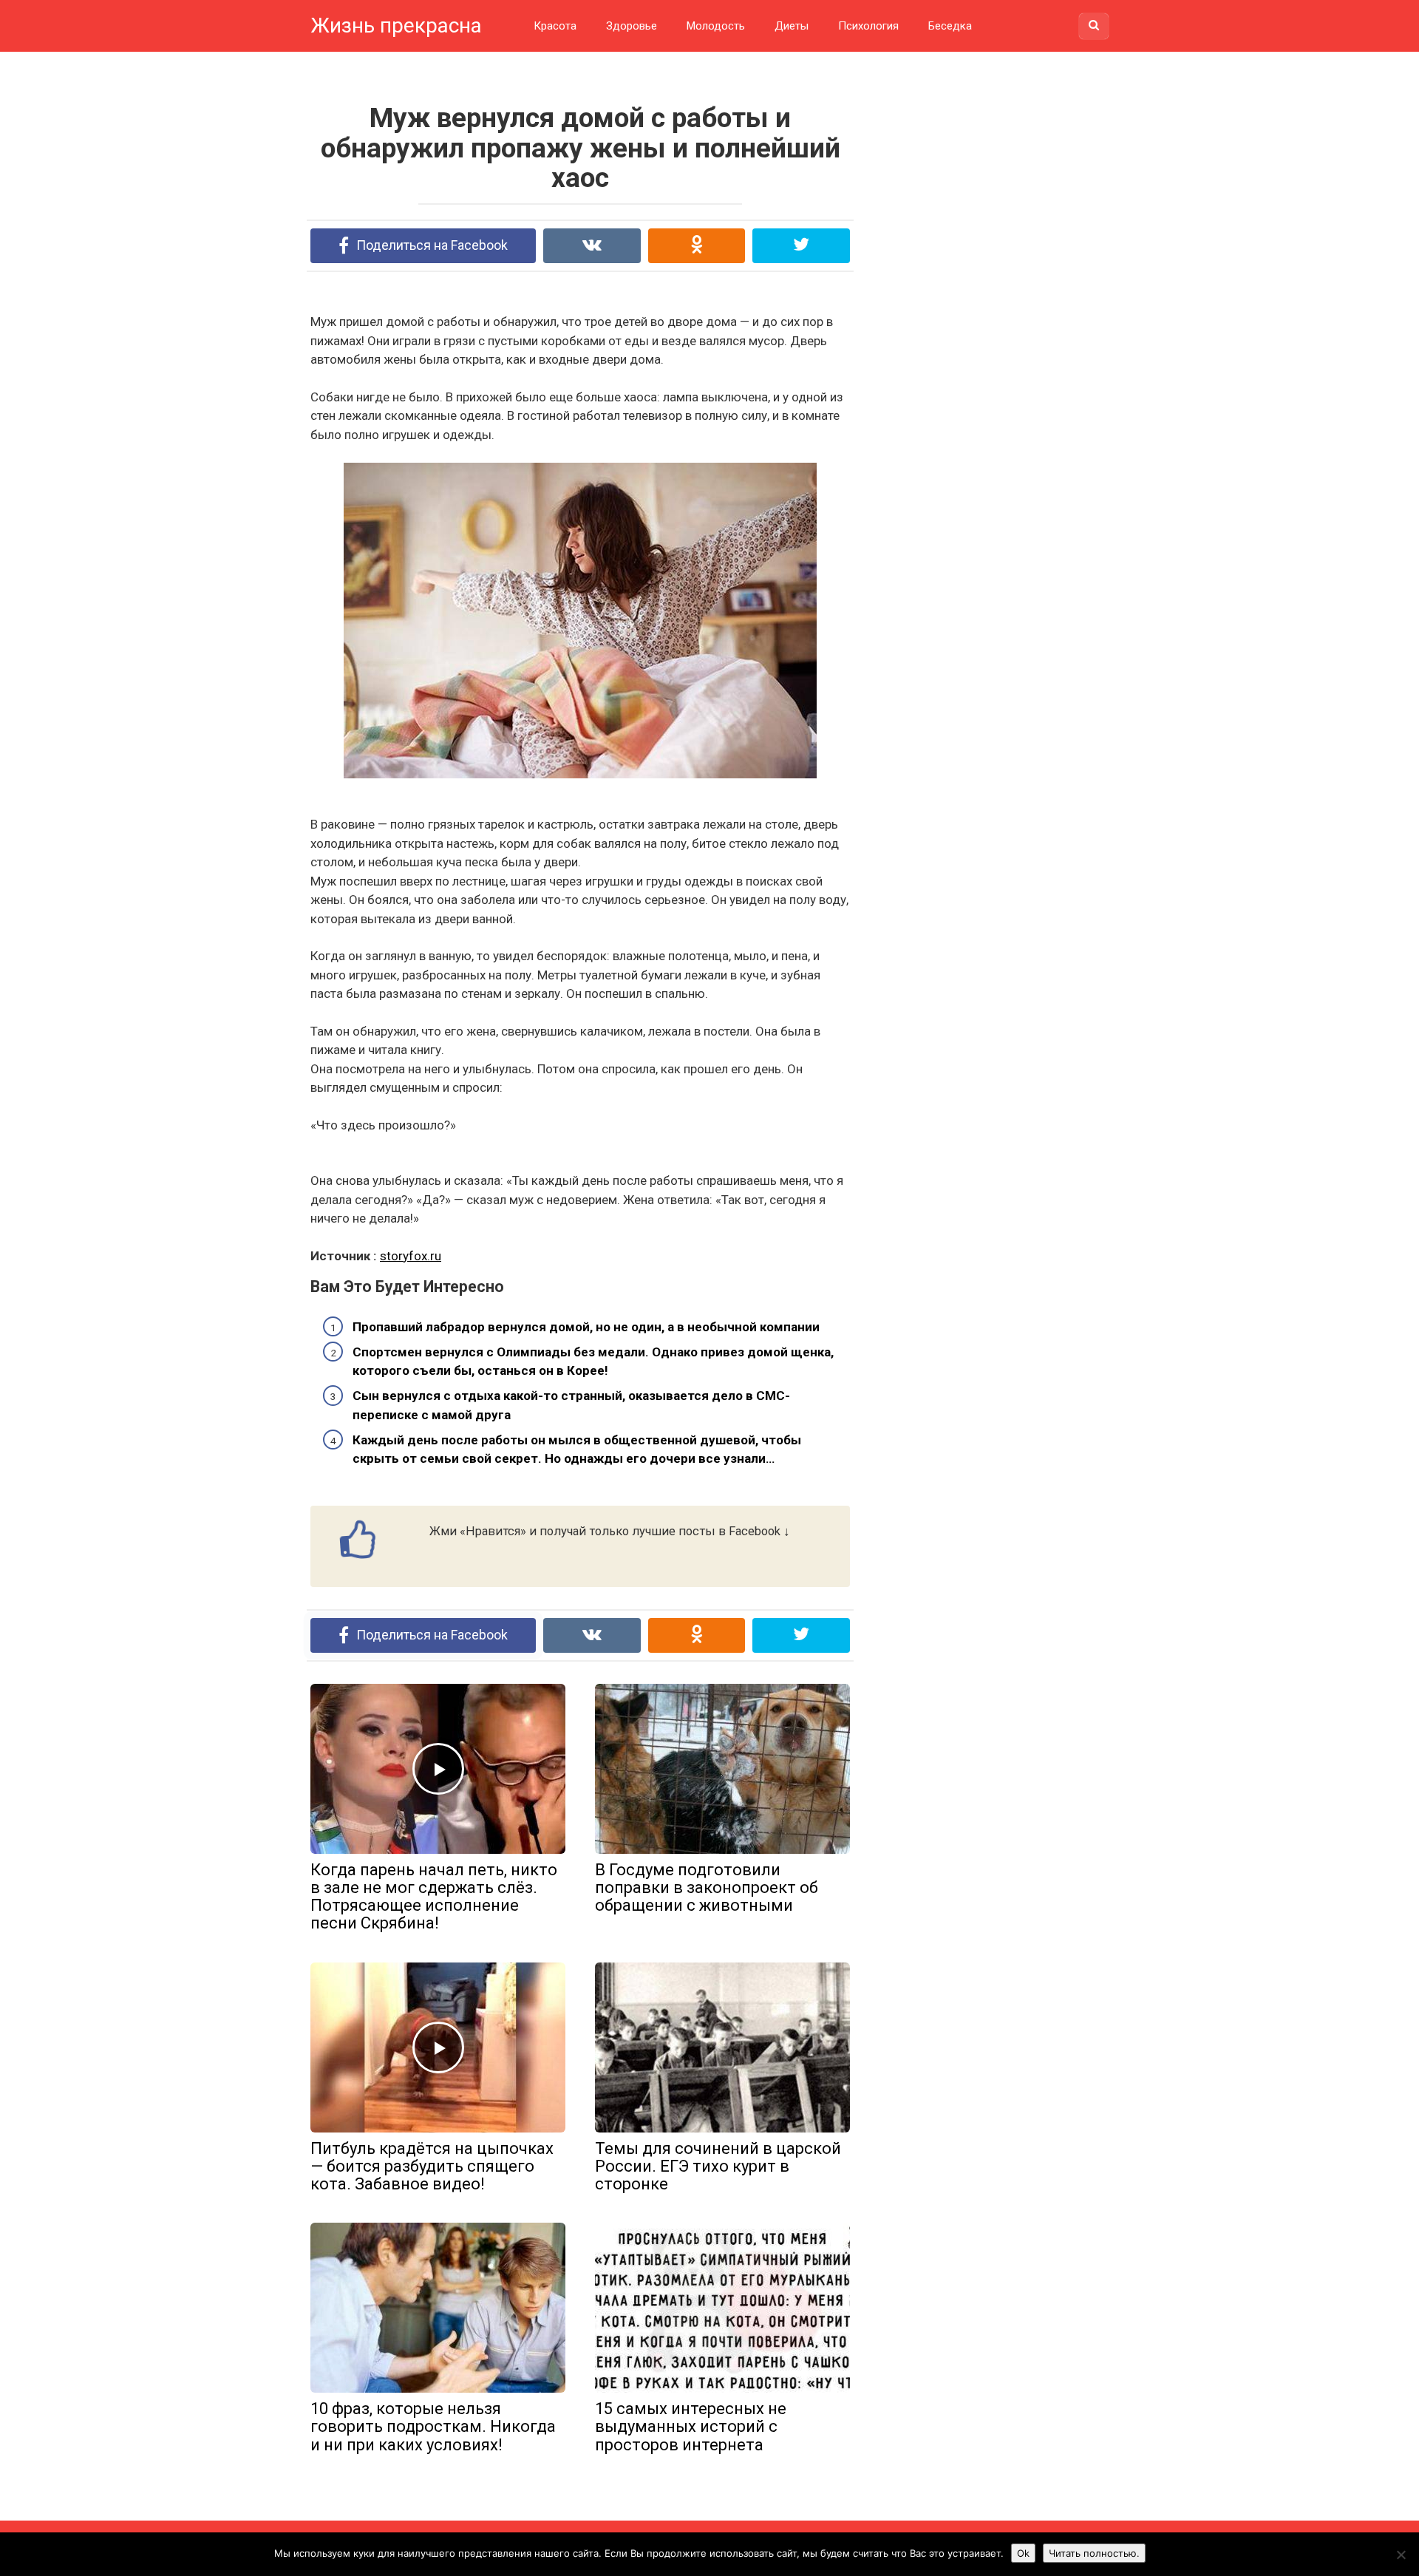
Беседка (950, 26)
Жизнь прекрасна (396, 26)
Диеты (792, 26)
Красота (555, 26)
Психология (868, 26)
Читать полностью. (1094, 2553)
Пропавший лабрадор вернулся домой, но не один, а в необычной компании (586, 1327)
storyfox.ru (411, 1256)
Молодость (716, 26)
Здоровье (632, 26)
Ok (1023, 2553)
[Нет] (1401, 2555)
